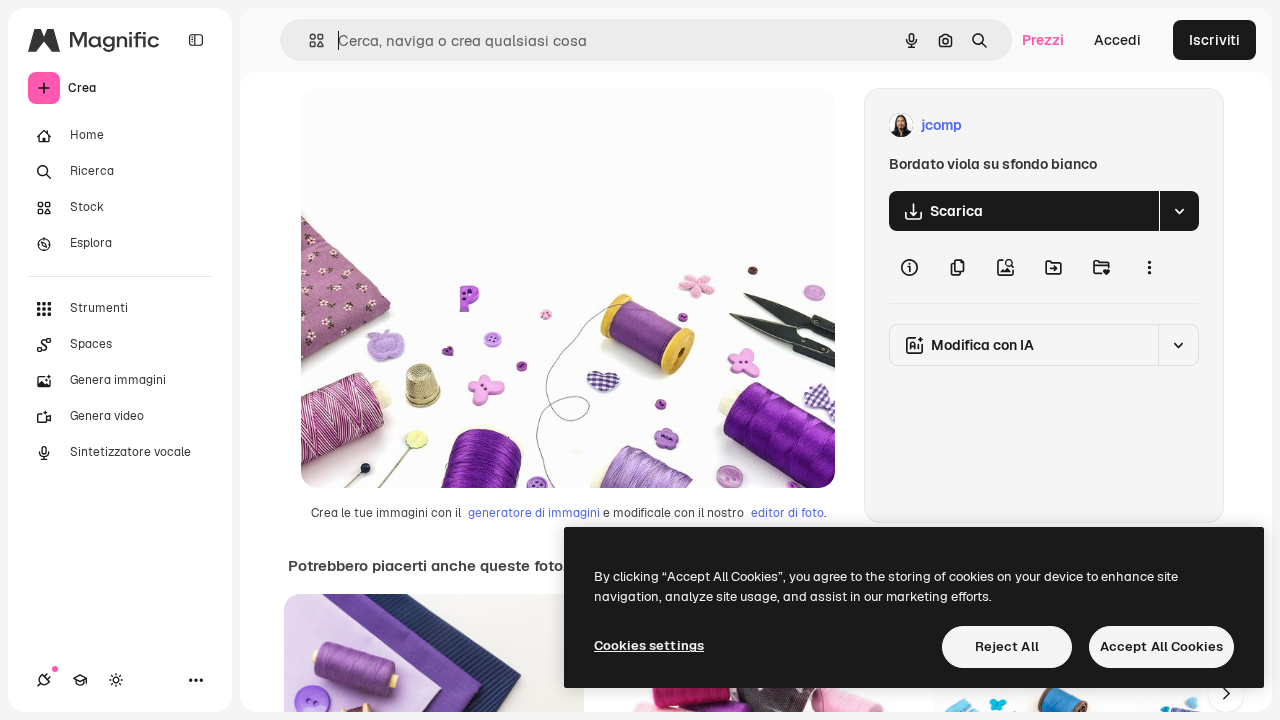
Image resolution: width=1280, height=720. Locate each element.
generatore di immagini (534, 513)
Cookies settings (649, 645)
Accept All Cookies (1161, 646)
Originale (433, 125)
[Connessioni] (44, 680)
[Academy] (80, 680)
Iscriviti (1214, 40)
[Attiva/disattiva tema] (116, 680)
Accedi (1117, 40)
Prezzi (1043, 40)
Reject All (1007, 646)
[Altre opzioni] (1149, 267)
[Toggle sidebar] (196, 40)
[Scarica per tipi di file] (1179, 211)
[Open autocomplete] (308, 40)
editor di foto (787, 513)
